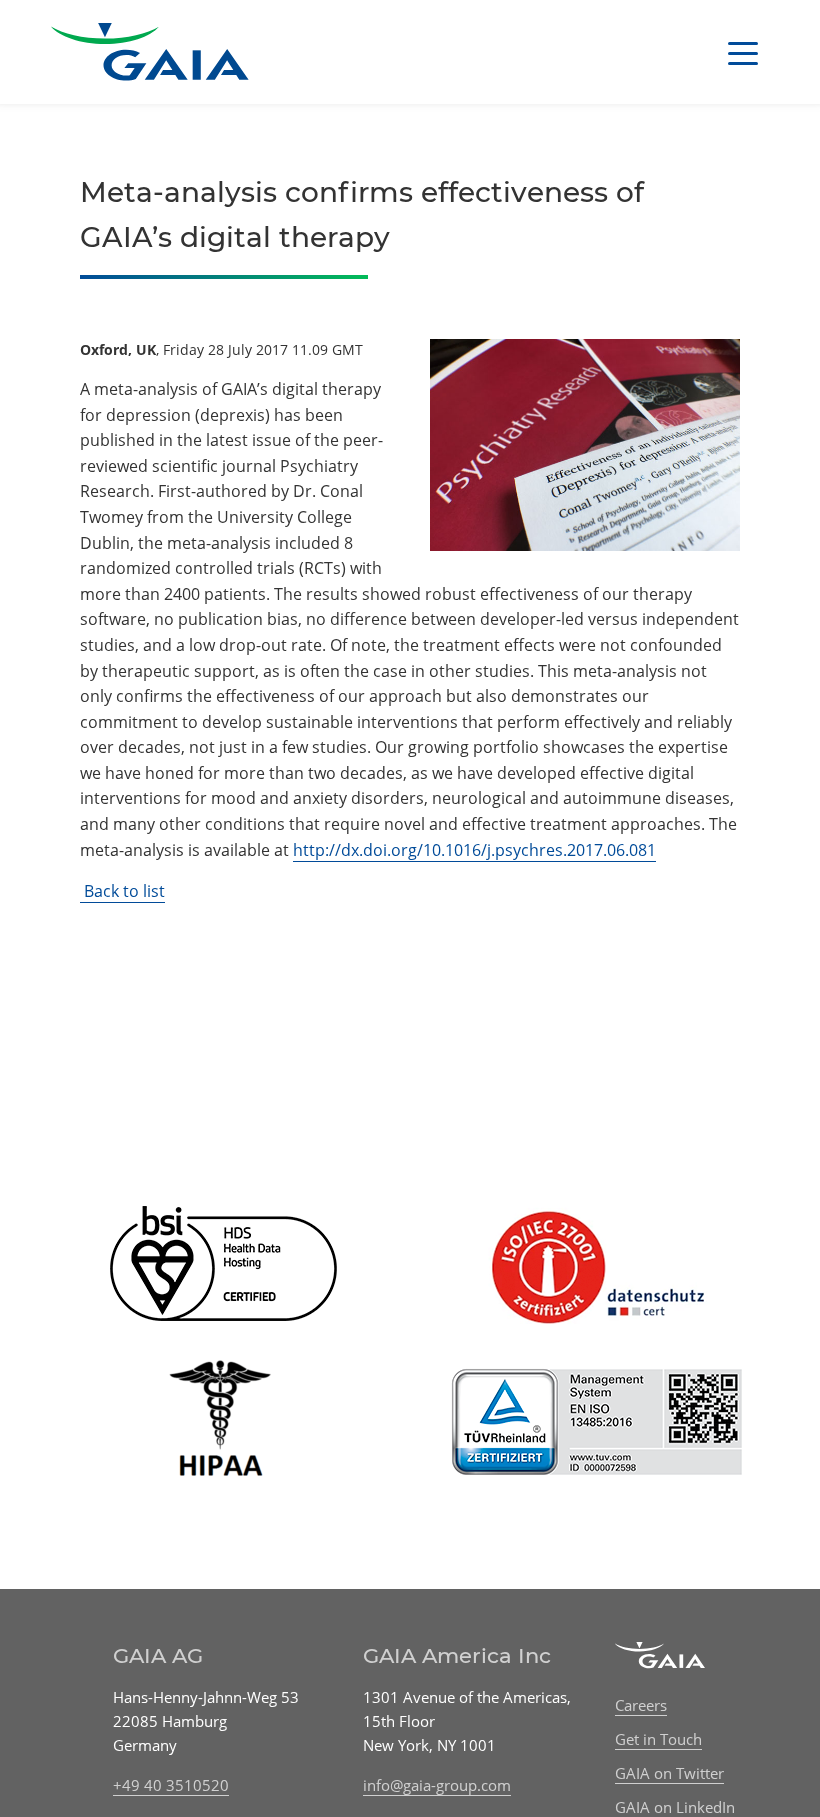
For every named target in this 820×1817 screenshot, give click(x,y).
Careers (641, 1705)
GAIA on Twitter (669, 1773)
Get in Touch (658, 1739)
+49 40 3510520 (171, 1785)
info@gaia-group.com (437, 1785)
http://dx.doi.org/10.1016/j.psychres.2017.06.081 (474, 850)
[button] (743, 52)
